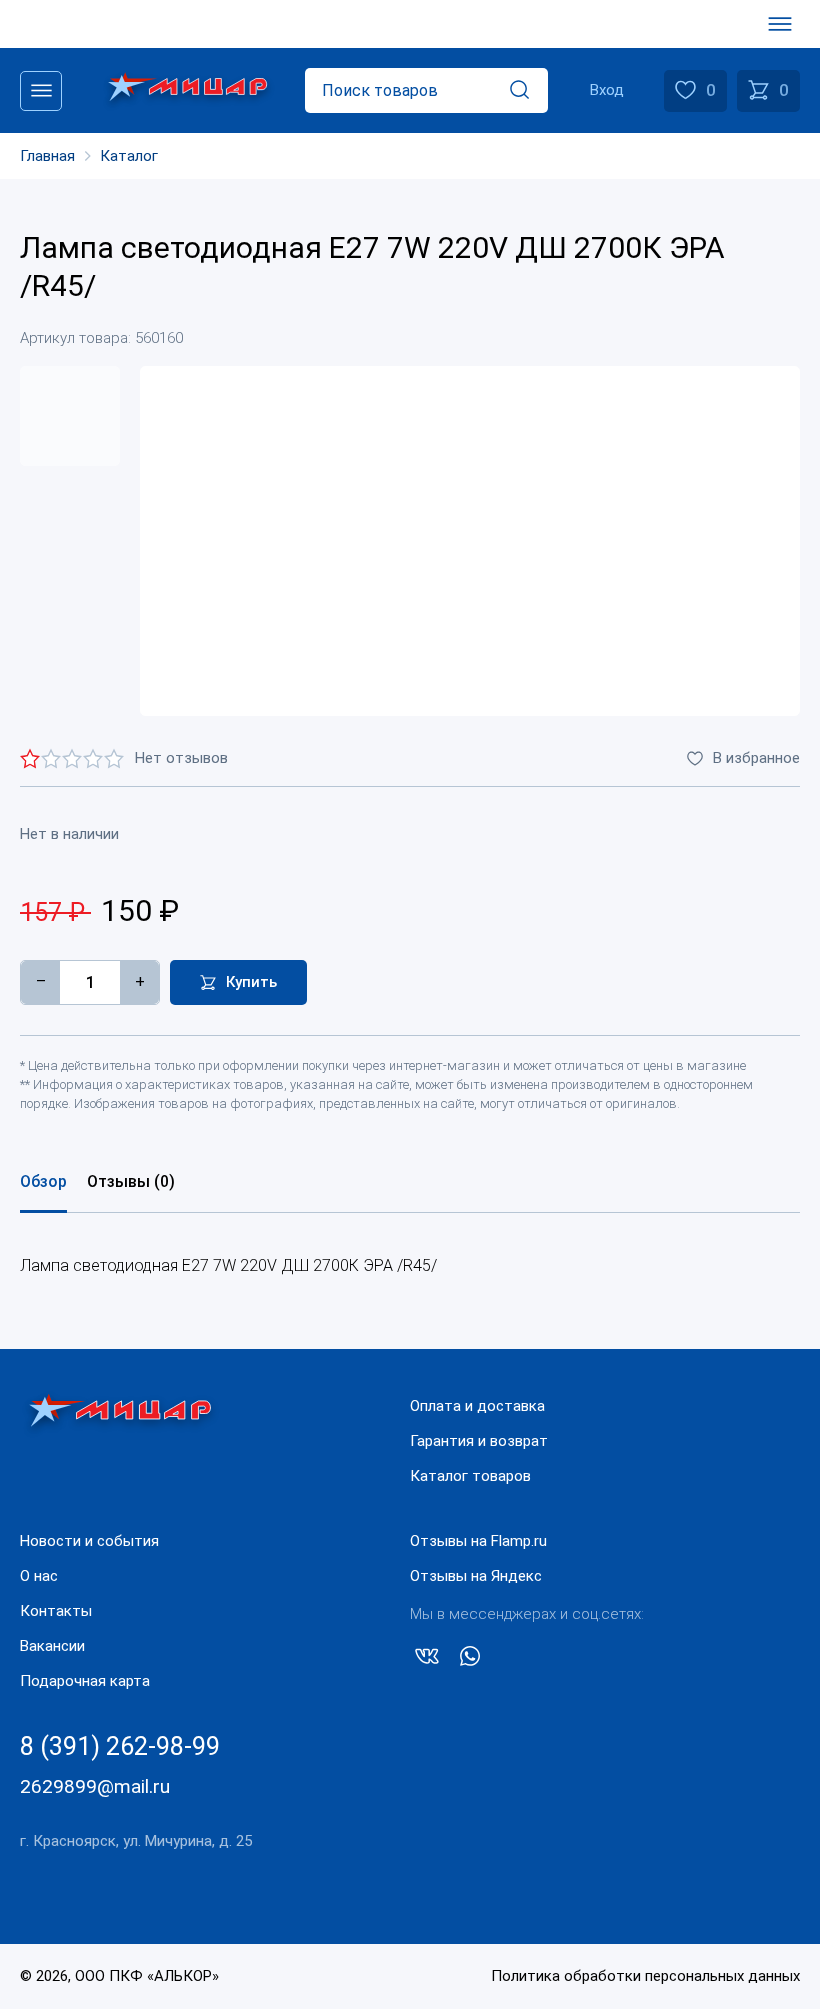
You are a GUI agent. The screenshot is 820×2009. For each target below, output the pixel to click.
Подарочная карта (85, 1681)
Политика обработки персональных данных (645, 1976)
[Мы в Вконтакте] (427, 1660)
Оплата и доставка (477, 1406)
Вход (607, 90)
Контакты (56, 1611)
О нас (39, 1576)
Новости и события (89, 1541)
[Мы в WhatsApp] (470, 1660)
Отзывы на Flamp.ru (478, 1541)
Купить (251, 982)
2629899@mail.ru (95, 1786)
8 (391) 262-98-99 (120, 1746)
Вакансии (52, 1646)
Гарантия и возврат (479, 1441)
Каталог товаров (470, 1476)
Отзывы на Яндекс (476, 1576)
